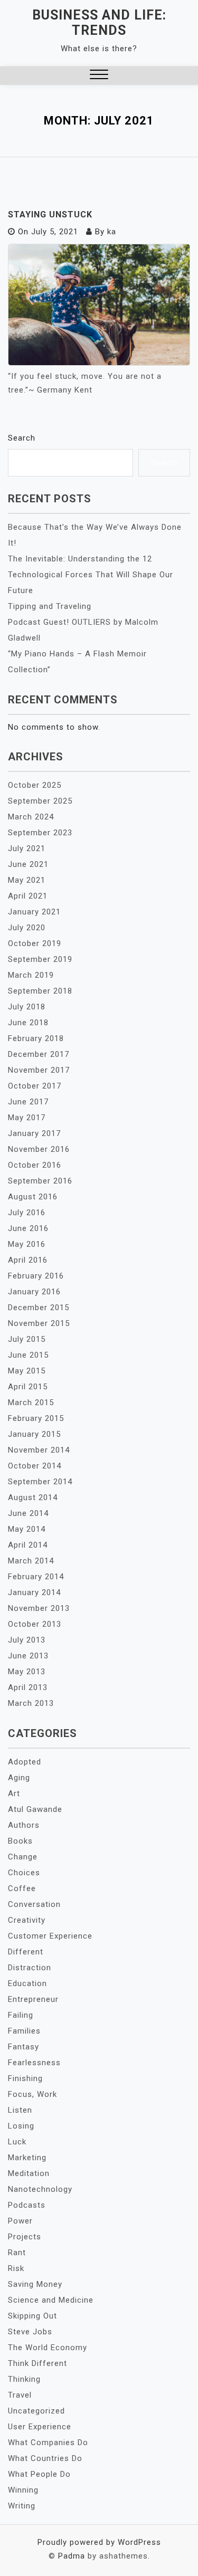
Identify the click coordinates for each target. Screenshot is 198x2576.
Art (14, 1793)
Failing (21, 2015)
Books (20, 1841)
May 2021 (27, 880)
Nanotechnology (40, 2189)
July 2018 (27, 1007)
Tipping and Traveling (50, 606)
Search (22, 438)
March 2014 (31, 1561)
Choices (24, 1873)
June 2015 (28, 1355)
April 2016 (28, 1260)
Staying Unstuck (50, 214)
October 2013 (35, 1624)
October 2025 (35, 785)
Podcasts (27, 2205)
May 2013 (27, 1672)
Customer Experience (50, 1936)
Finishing (25, 2078)
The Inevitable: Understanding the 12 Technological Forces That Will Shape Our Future (91, 575)
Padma (72, 2556)
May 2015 (27, 1371)
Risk (16, 2268)
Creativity (27, 1920)
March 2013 (31, 1703)
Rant (17, 2253)
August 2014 (33, 1497)
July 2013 (27, 1640)
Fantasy (23, 2047)
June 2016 (28, 1228)
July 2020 (27, 928)
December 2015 (39, 1308)
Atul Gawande (35, 1809)
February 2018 (36, 1038)
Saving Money (35, 2284)
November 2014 (39, 1450)
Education (27, 1983)
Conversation (34, 1904)
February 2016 (36, 1276)
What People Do (39, 2474)
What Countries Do (45, 2458)
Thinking (24, 2379)
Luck (17, 2142)
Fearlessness (34, 2063)
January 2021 (34, 912)
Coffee (22, 1888)
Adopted (25, 1762)
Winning (23, 2490)
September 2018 (40, 991)
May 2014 (27, 1529)
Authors (24, 1825)
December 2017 (39, 1054)
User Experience (40, 2427)
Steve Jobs (30, 2332)
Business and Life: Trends (99, 23)
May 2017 (27, 1118)
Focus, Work (32, 2094)
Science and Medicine (51, 2300)
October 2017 (35, 1086)
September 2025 (40, 801)
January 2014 (34, 1592)
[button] (99, 76)
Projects (25, 2237)
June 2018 (28, 1023)
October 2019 (35, 943)
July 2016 (27, 1213)
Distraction (30, 1968)
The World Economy (48, 2348)
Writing (22, 2506)
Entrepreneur (33, 1999)
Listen (20, 2110)
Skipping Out (32, 2316)
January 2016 (34, 1292)
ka (112, 232)
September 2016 (40, 1181)
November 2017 (39, 1070)
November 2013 (39, 1608)
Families (24, 2031)
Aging (19, 1778)
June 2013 (28, 1656)
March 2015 (31, 1403)
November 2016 (39, 1149)
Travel (20, 2395)
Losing (21, 2126)
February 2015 (36, 1418)
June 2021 (28, 864)
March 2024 (31, 817)
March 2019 (31, 975)
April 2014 (28, 1545)
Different (26, 1952)
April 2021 (28, 896)
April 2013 (28, 1687)
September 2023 (40, 833)
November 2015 (39, 1323)
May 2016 (27, 1244)
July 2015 (27, 1339)
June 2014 (28, 1513)
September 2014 (40, 1482)
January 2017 (34, 1133)
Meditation (29, 2173)
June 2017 (28, 1102)
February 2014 (36, 1577)
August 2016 (33, 1197)
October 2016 (35, 1165)
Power (20, 2221)
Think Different (37, 2363)
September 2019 (40, 959)
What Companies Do (48, 2443)
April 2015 (28, 1387)
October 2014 (35, 1466)
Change (23, 1857)
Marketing (27, 2158)
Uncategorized (36, 2411)
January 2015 (34, 1434)
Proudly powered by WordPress (99, 2542)
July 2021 (27, 848)
